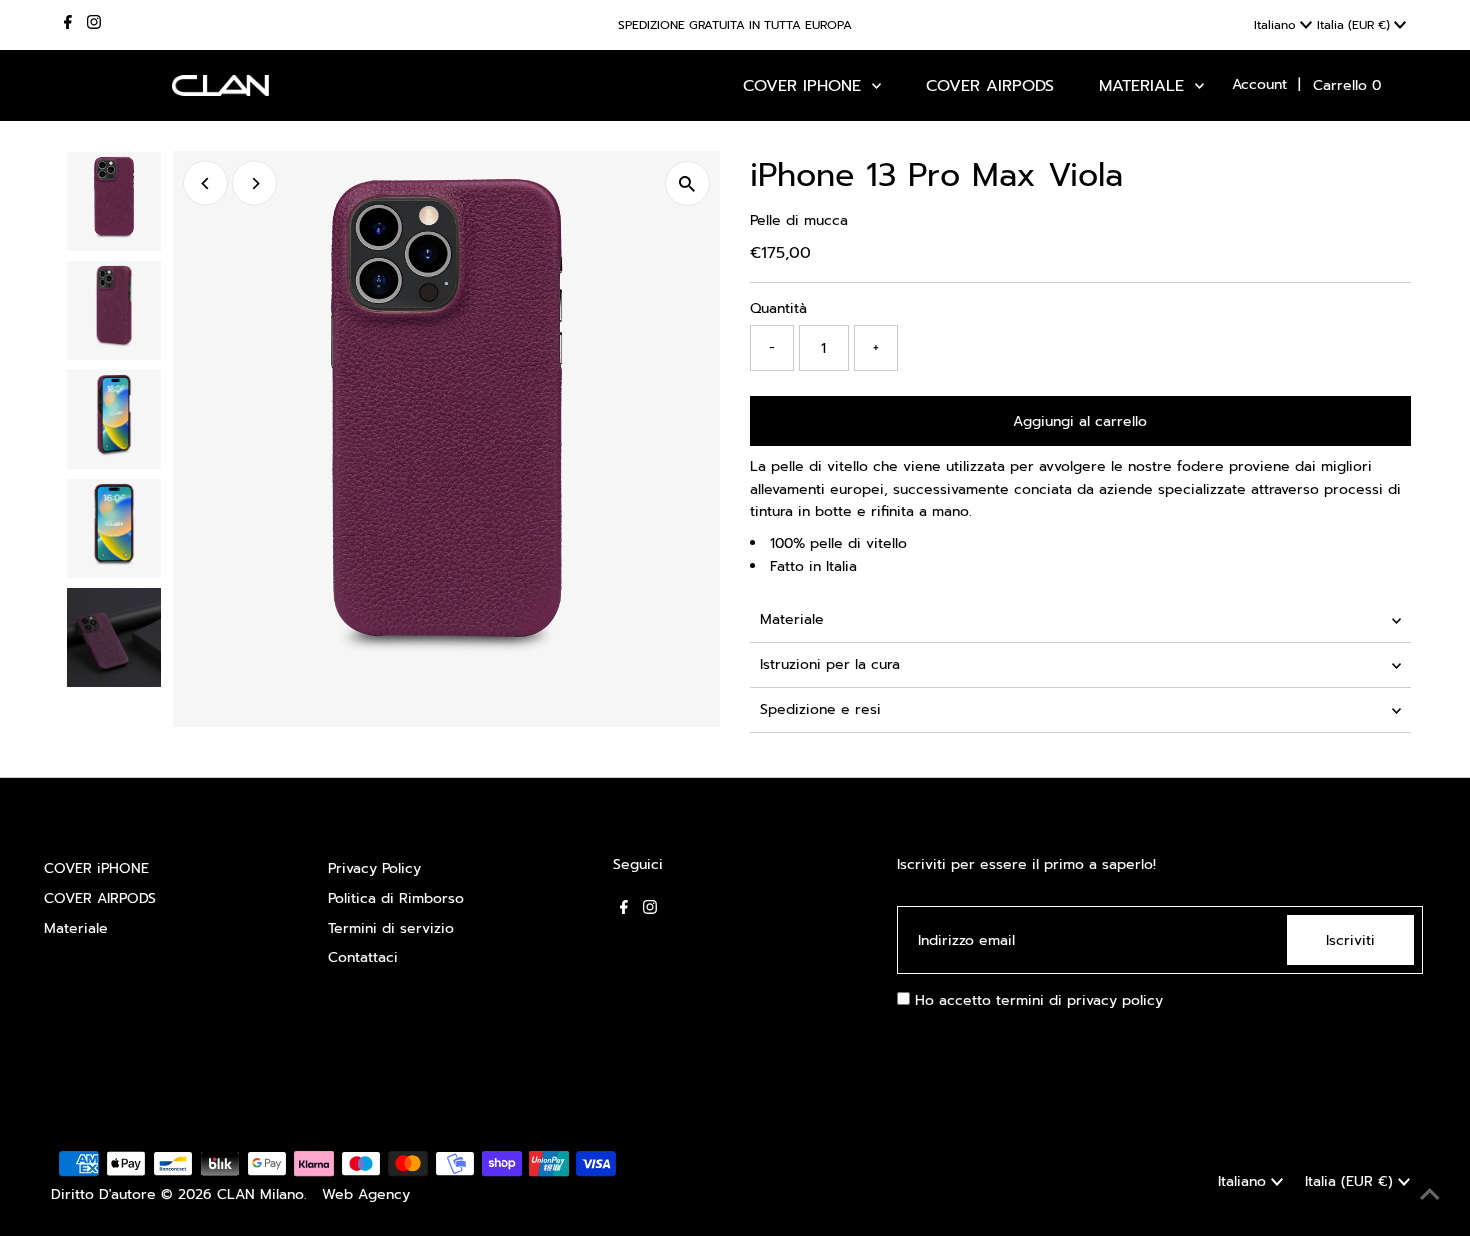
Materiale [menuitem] (1144, 86)
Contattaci (363, 957)
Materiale (792, 619)
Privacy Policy (374, 868)
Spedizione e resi (820, 709)
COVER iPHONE (96, 868)
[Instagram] (94, 25)
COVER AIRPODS (100, 898)
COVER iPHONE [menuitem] (805, 86)
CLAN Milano (260, 1194)
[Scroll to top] (1430, 1196)
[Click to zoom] (687, 183)
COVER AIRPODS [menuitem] (990, 86)
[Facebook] (68, 25)
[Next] (254, 183)
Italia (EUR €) (1355, 25)
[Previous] (205, 183)
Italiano (1277, 25)
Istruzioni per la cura (830, 664)
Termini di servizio (391, 928)
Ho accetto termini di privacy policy (1036, 1000)
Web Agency (366, 1194)
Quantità (778, 308)
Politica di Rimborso (396, 898)
